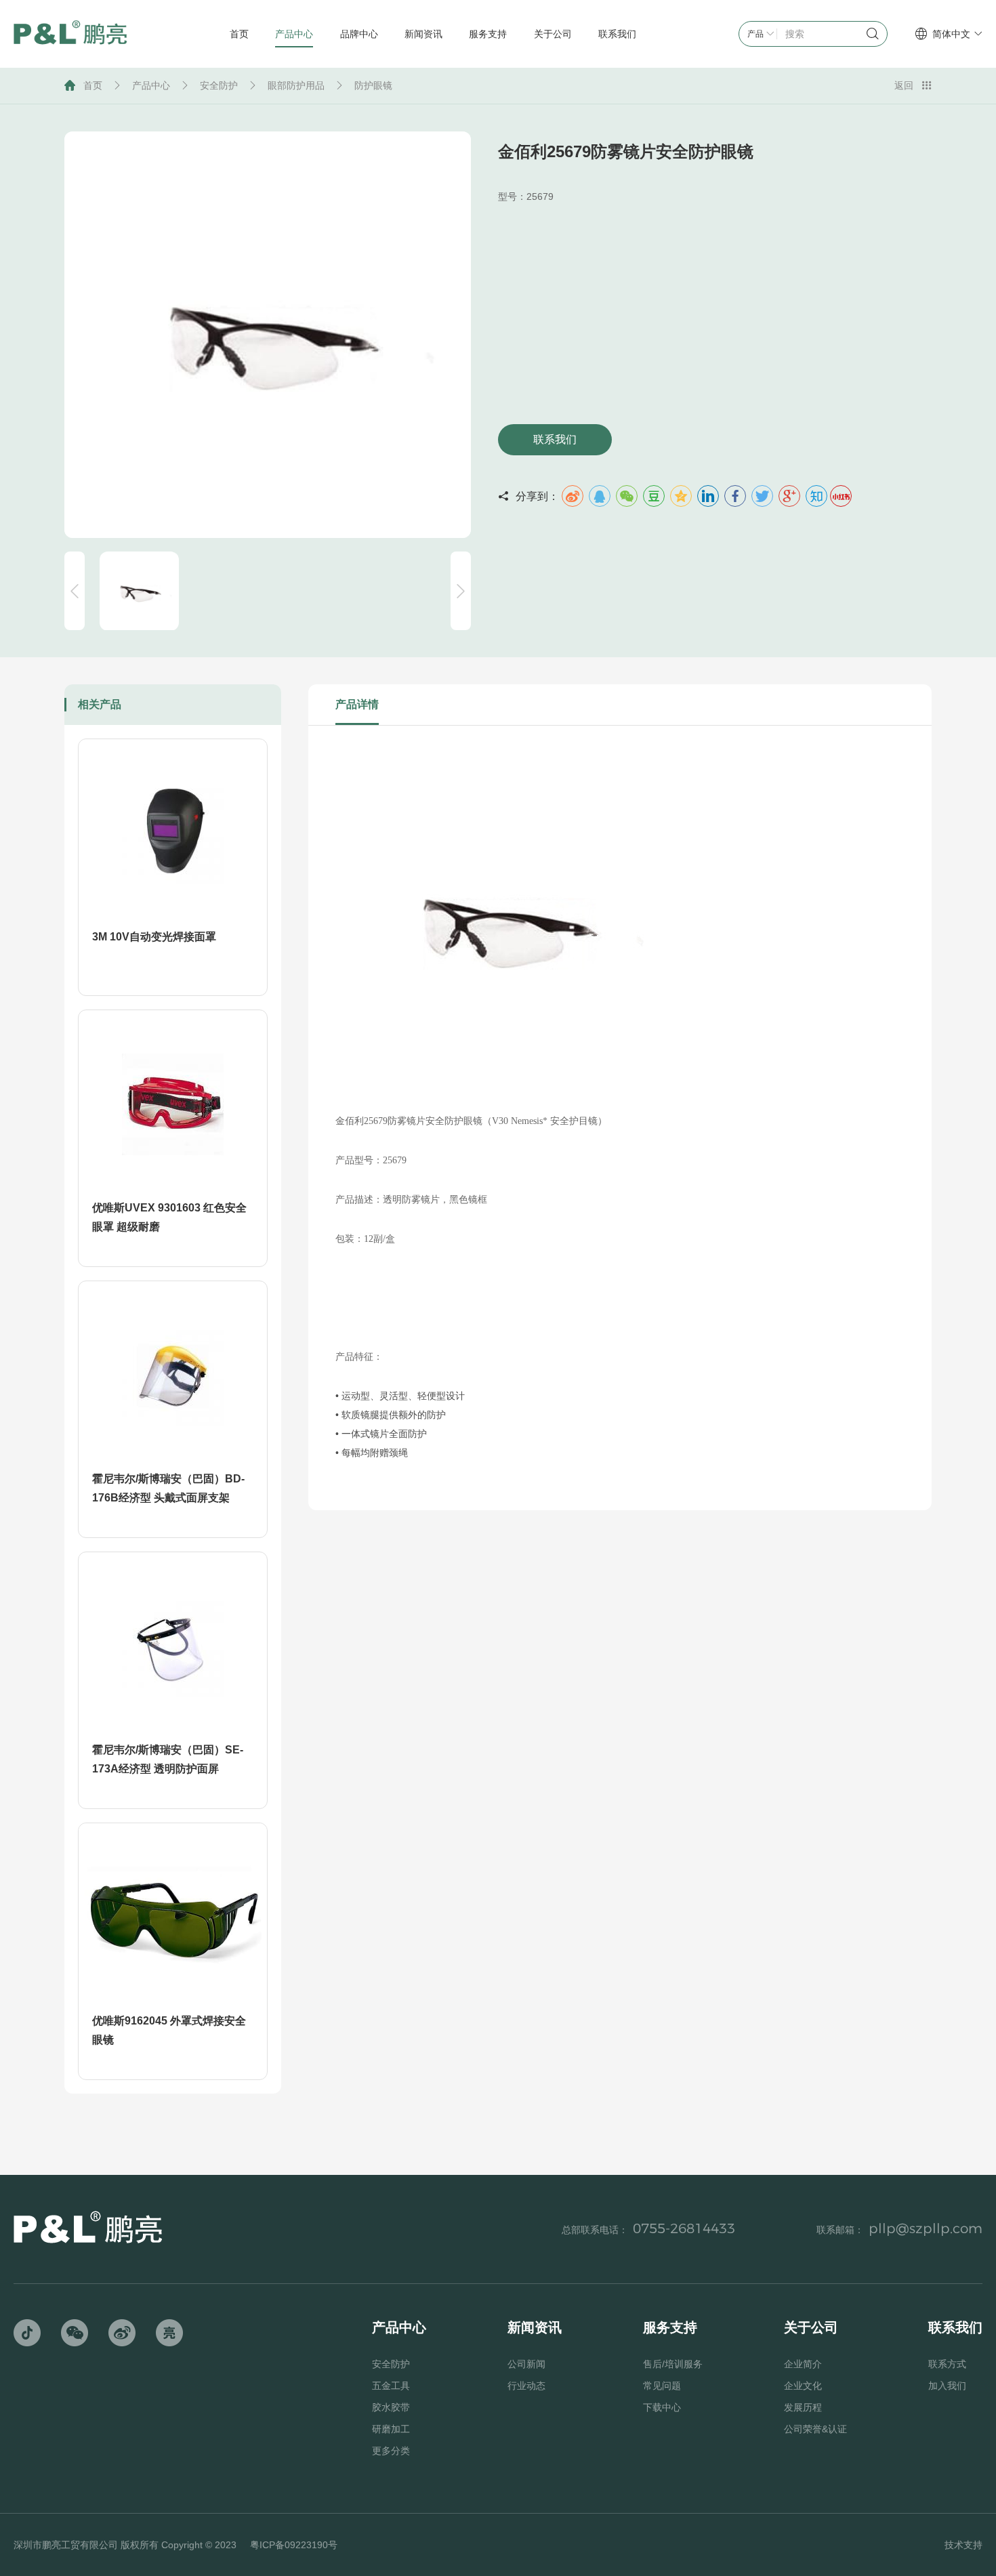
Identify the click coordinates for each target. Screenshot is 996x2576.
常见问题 (662, 2386)
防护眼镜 (373, 85)
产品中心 (151, 85)
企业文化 (803, 2386)
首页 (93, 85)
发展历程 (803, 2407)
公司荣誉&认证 (815, 2429)
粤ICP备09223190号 (294, 2545)
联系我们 (555, 439)
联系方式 (947, 2364)
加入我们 (947, 2386)
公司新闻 (526, 2364)
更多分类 (391, 2451)
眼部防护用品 (296, 85)
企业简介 (803, 2364)
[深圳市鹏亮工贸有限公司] (70, 34)
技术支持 (963, 2545)
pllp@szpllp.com (926, 2228)
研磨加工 (391, 2429)
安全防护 (219, 85)
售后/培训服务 (673, 2364)
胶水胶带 (391, 2407)
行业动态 (526, 2386)
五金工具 (391, 2386)
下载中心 (662, 2407)
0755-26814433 (684, 2228)
